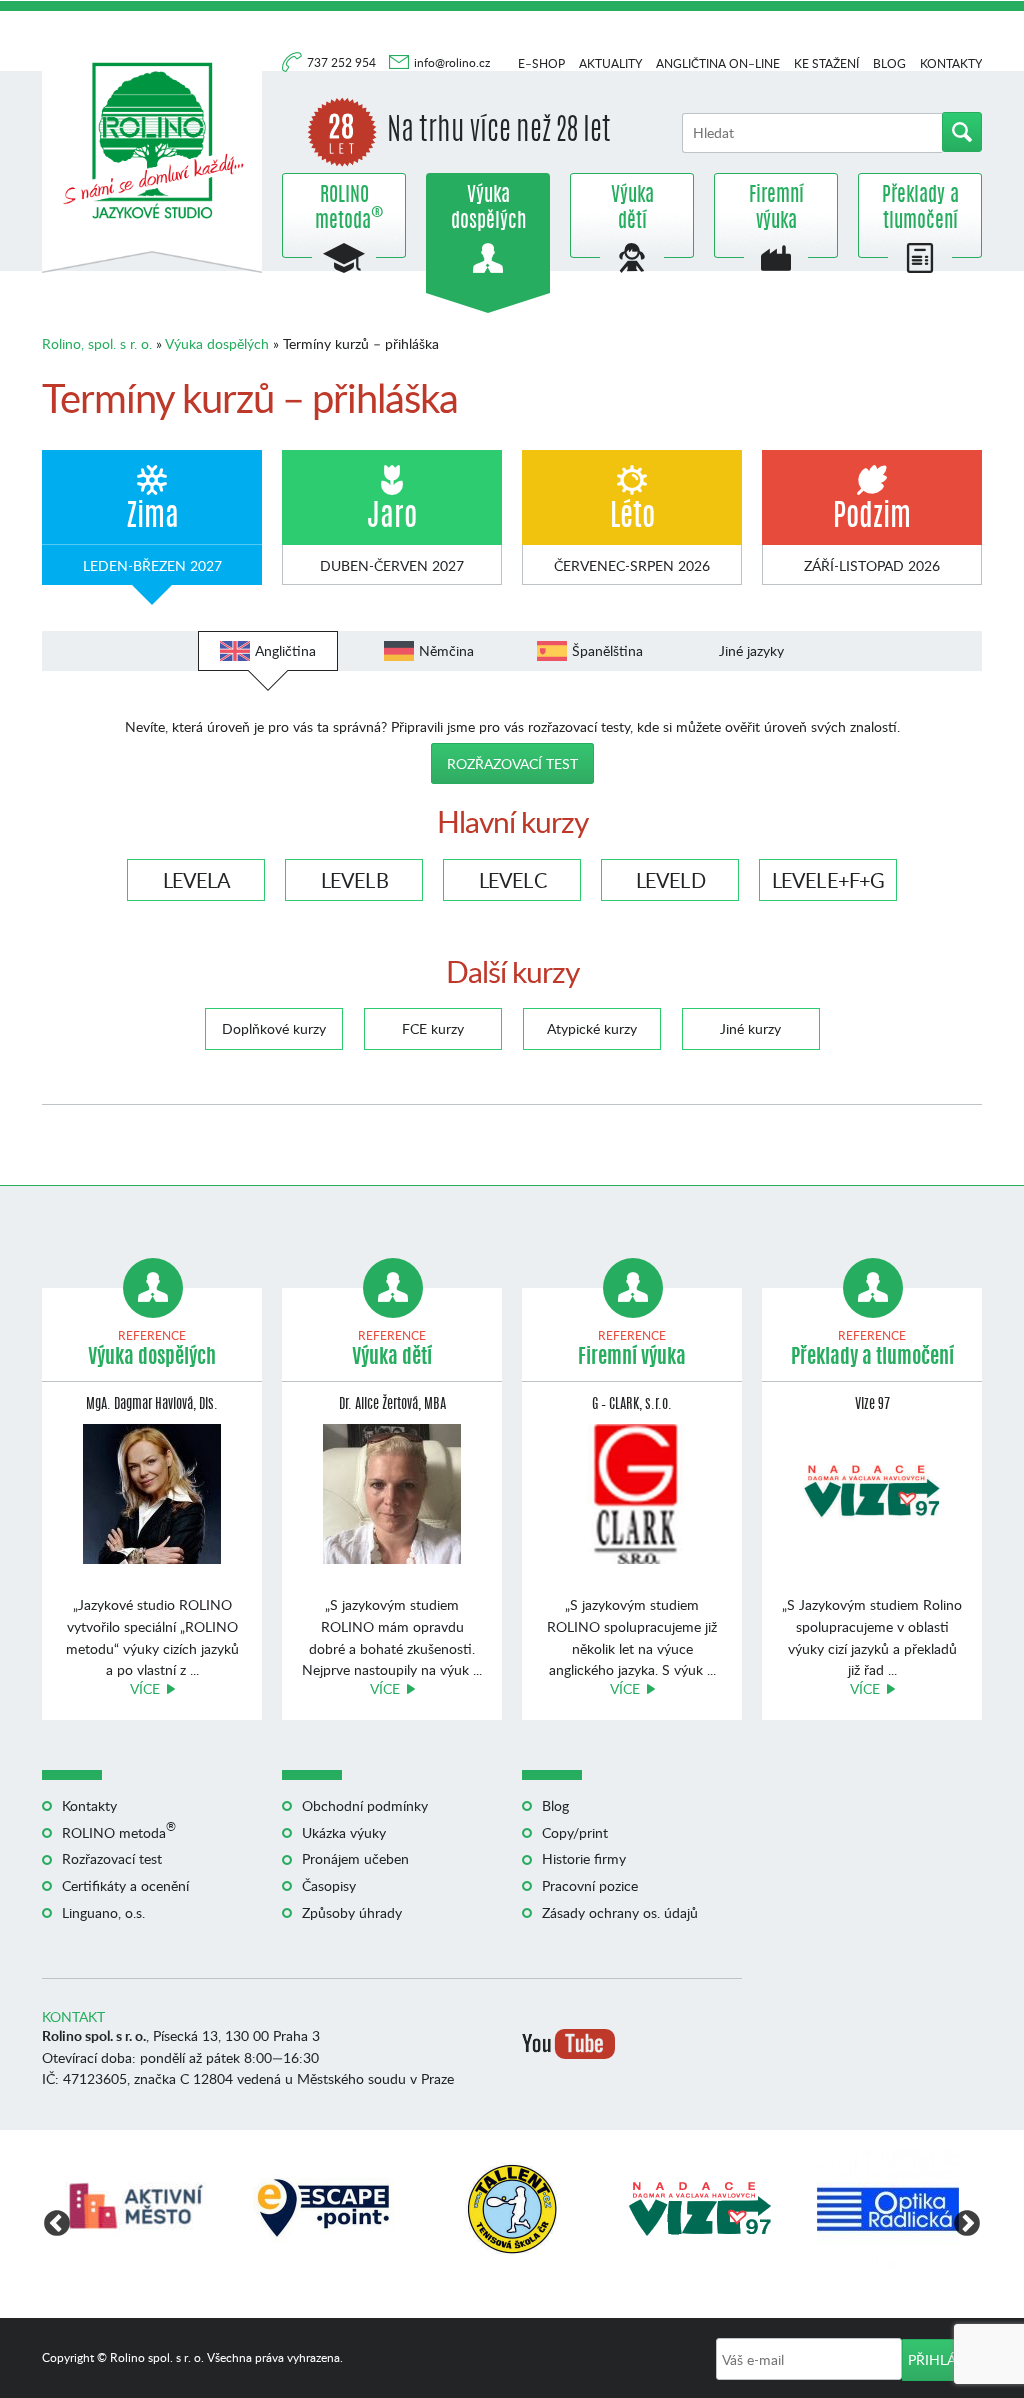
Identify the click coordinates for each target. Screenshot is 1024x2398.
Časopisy (329, 1885)
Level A (196, 880)
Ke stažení (826, 63)
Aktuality (610, 63)
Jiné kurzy (750, 1028)
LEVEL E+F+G (828, 880)
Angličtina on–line (718, 63)
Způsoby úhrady (352, 1912)
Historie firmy (584, 1858)
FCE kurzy (433, 1028)
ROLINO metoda (344, 209)
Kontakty (951, 63)
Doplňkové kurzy (274, 1028)
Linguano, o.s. (103, 1912)
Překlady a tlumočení (920, 209)
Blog (889, 63)
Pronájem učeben (355, 1858)
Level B (354, 880)
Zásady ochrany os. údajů (620, 1912)
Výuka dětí (632, 209)
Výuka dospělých (488, 209)
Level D (670, 880)
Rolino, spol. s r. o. (97, 343)
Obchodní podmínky (365, 1805)
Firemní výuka (776, 209)
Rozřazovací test (512, 763)
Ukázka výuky (344, 1832)
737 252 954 (343, 62)
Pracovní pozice (590, 1885)
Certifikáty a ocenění (125, 1885)
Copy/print (575, 1832)
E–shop (541, 63)
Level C (512, 880)
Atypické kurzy (592, 1028)
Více (145, 1688)
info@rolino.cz (452, 62)
